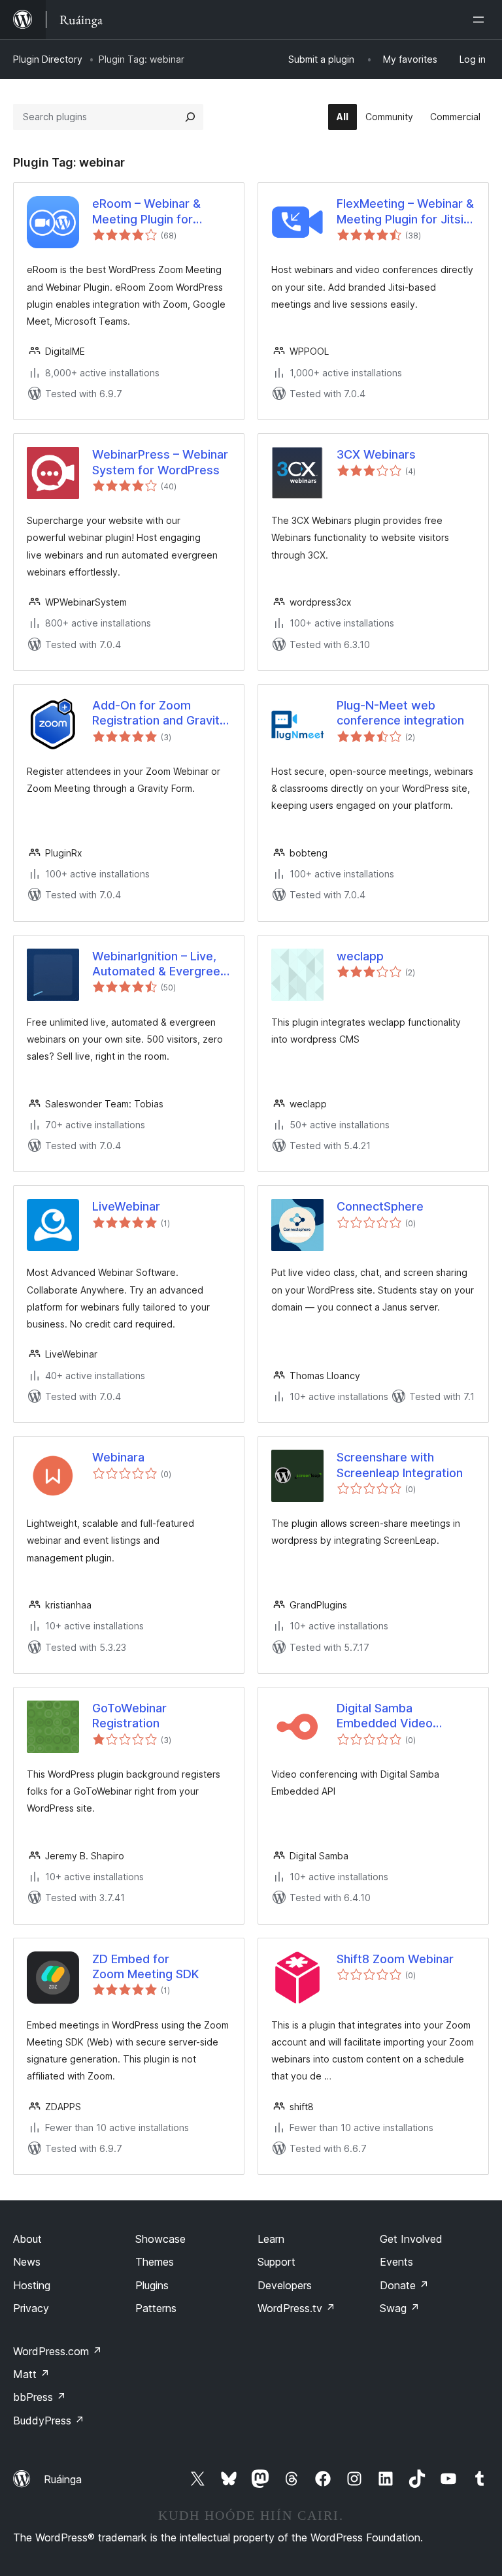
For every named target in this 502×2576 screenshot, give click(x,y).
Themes (155, 2262)
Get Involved (411, 2239)
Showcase (160, 2239)
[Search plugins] (190, 117)
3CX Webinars (376, 454)
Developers (285, 2285)
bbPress (40, 2397)
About (27, 2239)
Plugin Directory (48, 59)
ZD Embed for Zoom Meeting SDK (145, 1966)
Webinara (118, 1457)
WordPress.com (58, 2351)
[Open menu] (481, 20)
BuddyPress (49, 2421)
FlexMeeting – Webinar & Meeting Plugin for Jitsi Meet (405, 212)
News (27, 2262)
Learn (271, 2239)
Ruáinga (63, 2479)
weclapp (360, 956)
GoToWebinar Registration (129, 1716)
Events (396, 2262)
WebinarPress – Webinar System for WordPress (160, 462)
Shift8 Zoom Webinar (395, 1959)
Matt (31, 2374)
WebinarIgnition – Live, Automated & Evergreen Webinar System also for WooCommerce (161, 964)
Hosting (32, 2285)
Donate (404, 2285)
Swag (400, 2308)
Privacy (31, 2308)
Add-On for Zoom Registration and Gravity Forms (159, 713)
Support (276, 2262)
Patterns (156, 2308)
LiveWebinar (126, 1206)
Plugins (152, 2285)
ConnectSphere (380, 1206)
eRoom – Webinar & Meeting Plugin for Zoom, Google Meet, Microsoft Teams (149, 212)
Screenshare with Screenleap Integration (400, 1465)
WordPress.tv (296, 2308)
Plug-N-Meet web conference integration (400, 713)
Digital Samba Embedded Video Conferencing (385, 1716)
